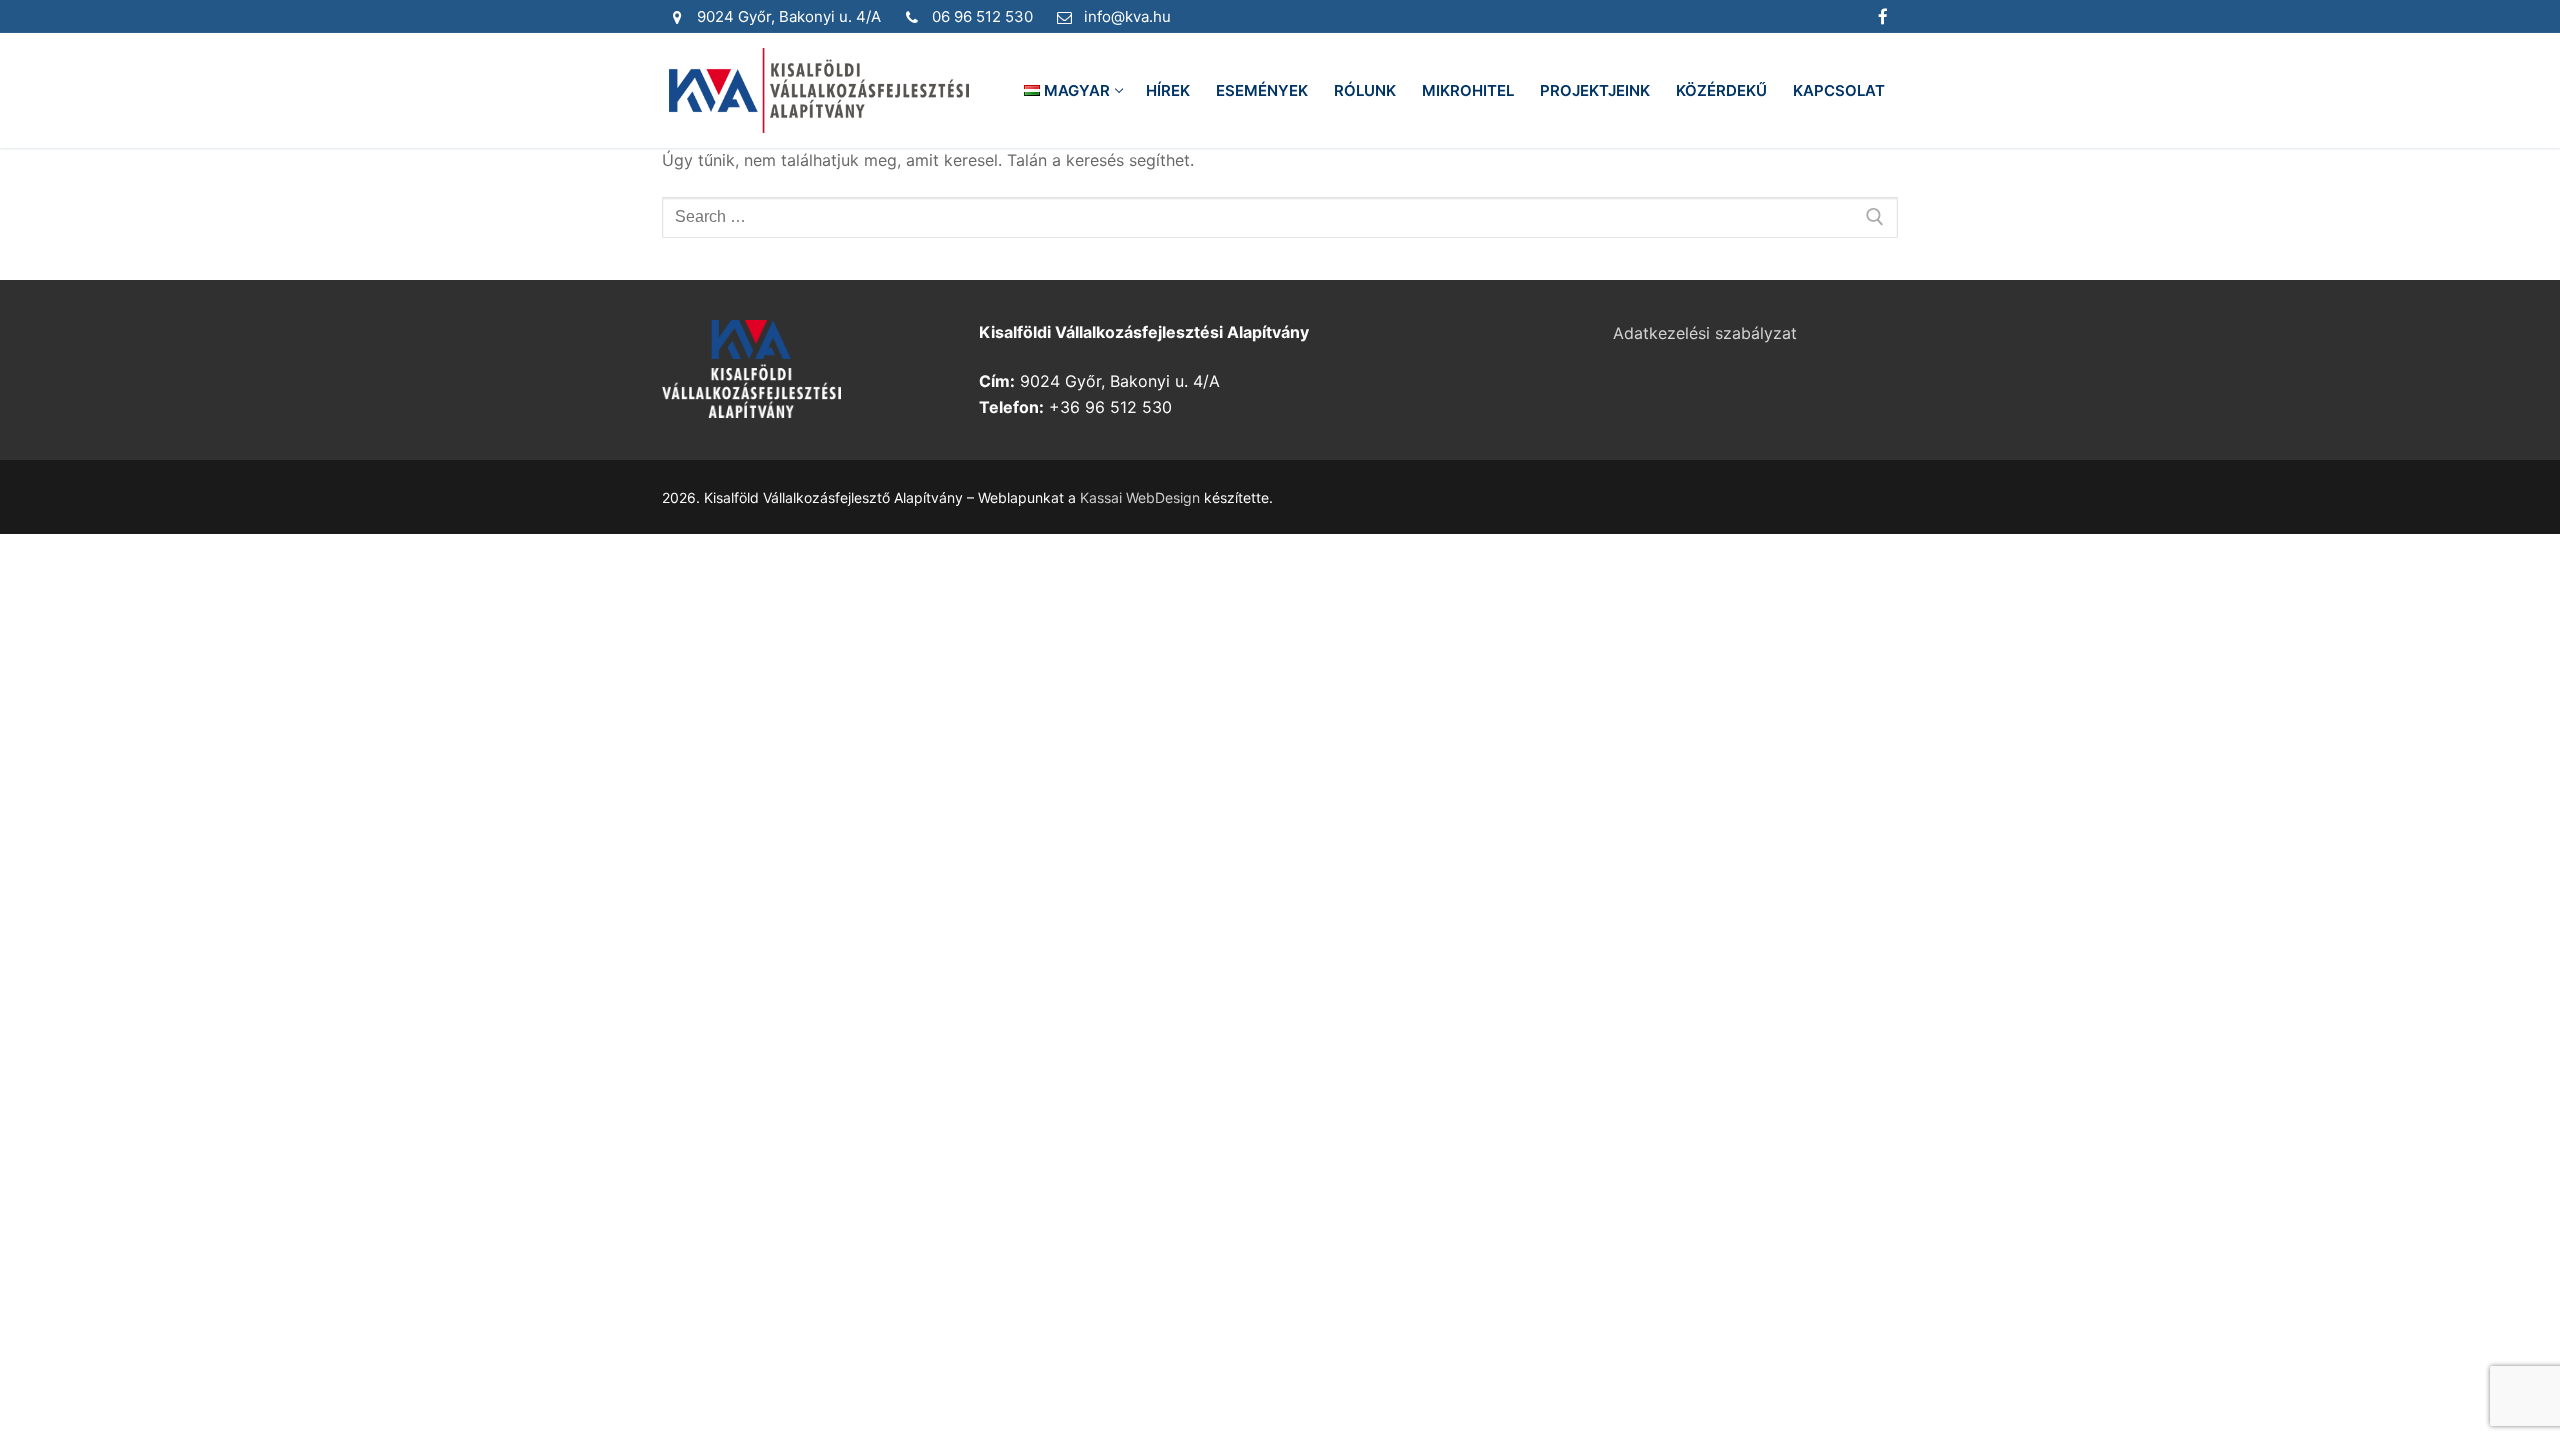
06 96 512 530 (982, 16)
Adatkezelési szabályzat (1705, 333)
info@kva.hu (1127, 16)
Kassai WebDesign (1140, 497)
